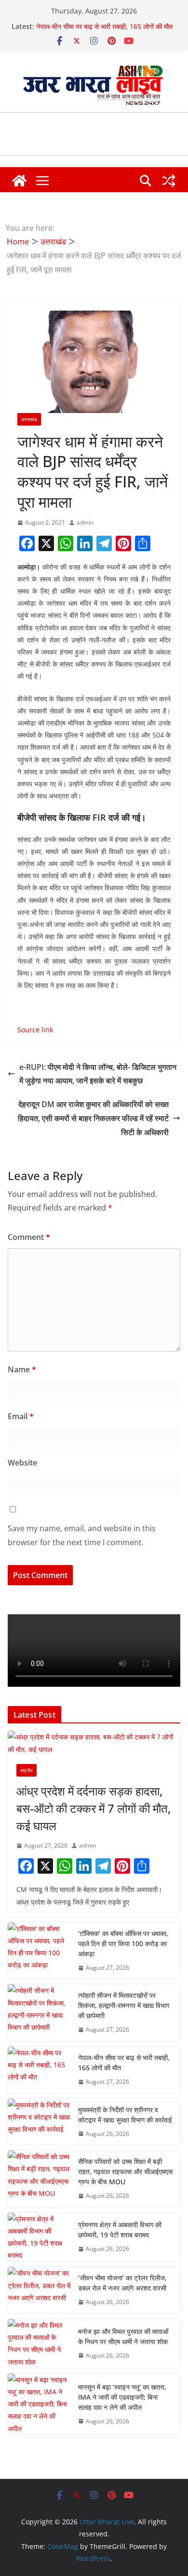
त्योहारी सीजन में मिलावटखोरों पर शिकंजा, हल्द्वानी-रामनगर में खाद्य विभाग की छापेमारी (124, 2005)
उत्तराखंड (29, 419)
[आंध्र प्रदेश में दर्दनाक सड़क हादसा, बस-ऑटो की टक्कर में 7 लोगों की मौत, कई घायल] (94, 1743)
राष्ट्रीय (27, 1770)
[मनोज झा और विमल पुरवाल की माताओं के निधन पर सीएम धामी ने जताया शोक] (39, 2343)
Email (21, 1416)
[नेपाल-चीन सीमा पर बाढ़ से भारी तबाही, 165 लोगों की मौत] (39, 2070)
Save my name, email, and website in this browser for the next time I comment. (82, 1535)
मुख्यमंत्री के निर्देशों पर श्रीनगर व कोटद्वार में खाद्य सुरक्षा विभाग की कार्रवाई (125, 2115)
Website (22, 1463)
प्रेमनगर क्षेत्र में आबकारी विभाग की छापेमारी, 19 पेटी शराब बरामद (120, 2230)
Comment (29, 1237)
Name (22, 1369)
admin (85, 522)
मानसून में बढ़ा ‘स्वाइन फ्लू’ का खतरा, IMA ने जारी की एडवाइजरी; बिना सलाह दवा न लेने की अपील (122, 2397)
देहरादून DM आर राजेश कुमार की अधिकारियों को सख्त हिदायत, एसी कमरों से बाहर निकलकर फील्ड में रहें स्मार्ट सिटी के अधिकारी (93, 1118)
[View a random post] (169, 181)
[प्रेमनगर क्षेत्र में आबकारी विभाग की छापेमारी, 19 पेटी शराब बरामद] (39, 2237)
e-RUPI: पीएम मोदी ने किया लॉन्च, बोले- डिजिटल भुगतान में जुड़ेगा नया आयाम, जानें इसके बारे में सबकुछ (98, 1074)
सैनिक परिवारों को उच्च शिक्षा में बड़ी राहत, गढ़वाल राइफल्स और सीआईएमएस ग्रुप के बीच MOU (125, 2171)
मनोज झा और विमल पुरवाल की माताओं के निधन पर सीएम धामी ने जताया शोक (123, 2336)
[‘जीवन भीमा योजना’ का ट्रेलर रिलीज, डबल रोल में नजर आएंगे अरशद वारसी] (39, 2290)
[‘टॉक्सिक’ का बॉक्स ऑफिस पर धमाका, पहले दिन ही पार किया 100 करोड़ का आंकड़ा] (39, 1951)
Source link (35, 1030)
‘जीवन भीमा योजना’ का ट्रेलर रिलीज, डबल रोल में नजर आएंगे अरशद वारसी (122, 2283)
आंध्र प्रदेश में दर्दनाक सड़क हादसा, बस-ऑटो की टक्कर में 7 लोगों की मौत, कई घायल (94, 1808)
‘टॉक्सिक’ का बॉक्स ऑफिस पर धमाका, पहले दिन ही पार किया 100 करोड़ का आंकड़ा (123, 1943)
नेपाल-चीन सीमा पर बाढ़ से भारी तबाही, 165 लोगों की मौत (104, 26)
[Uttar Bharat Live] (19, 181)
